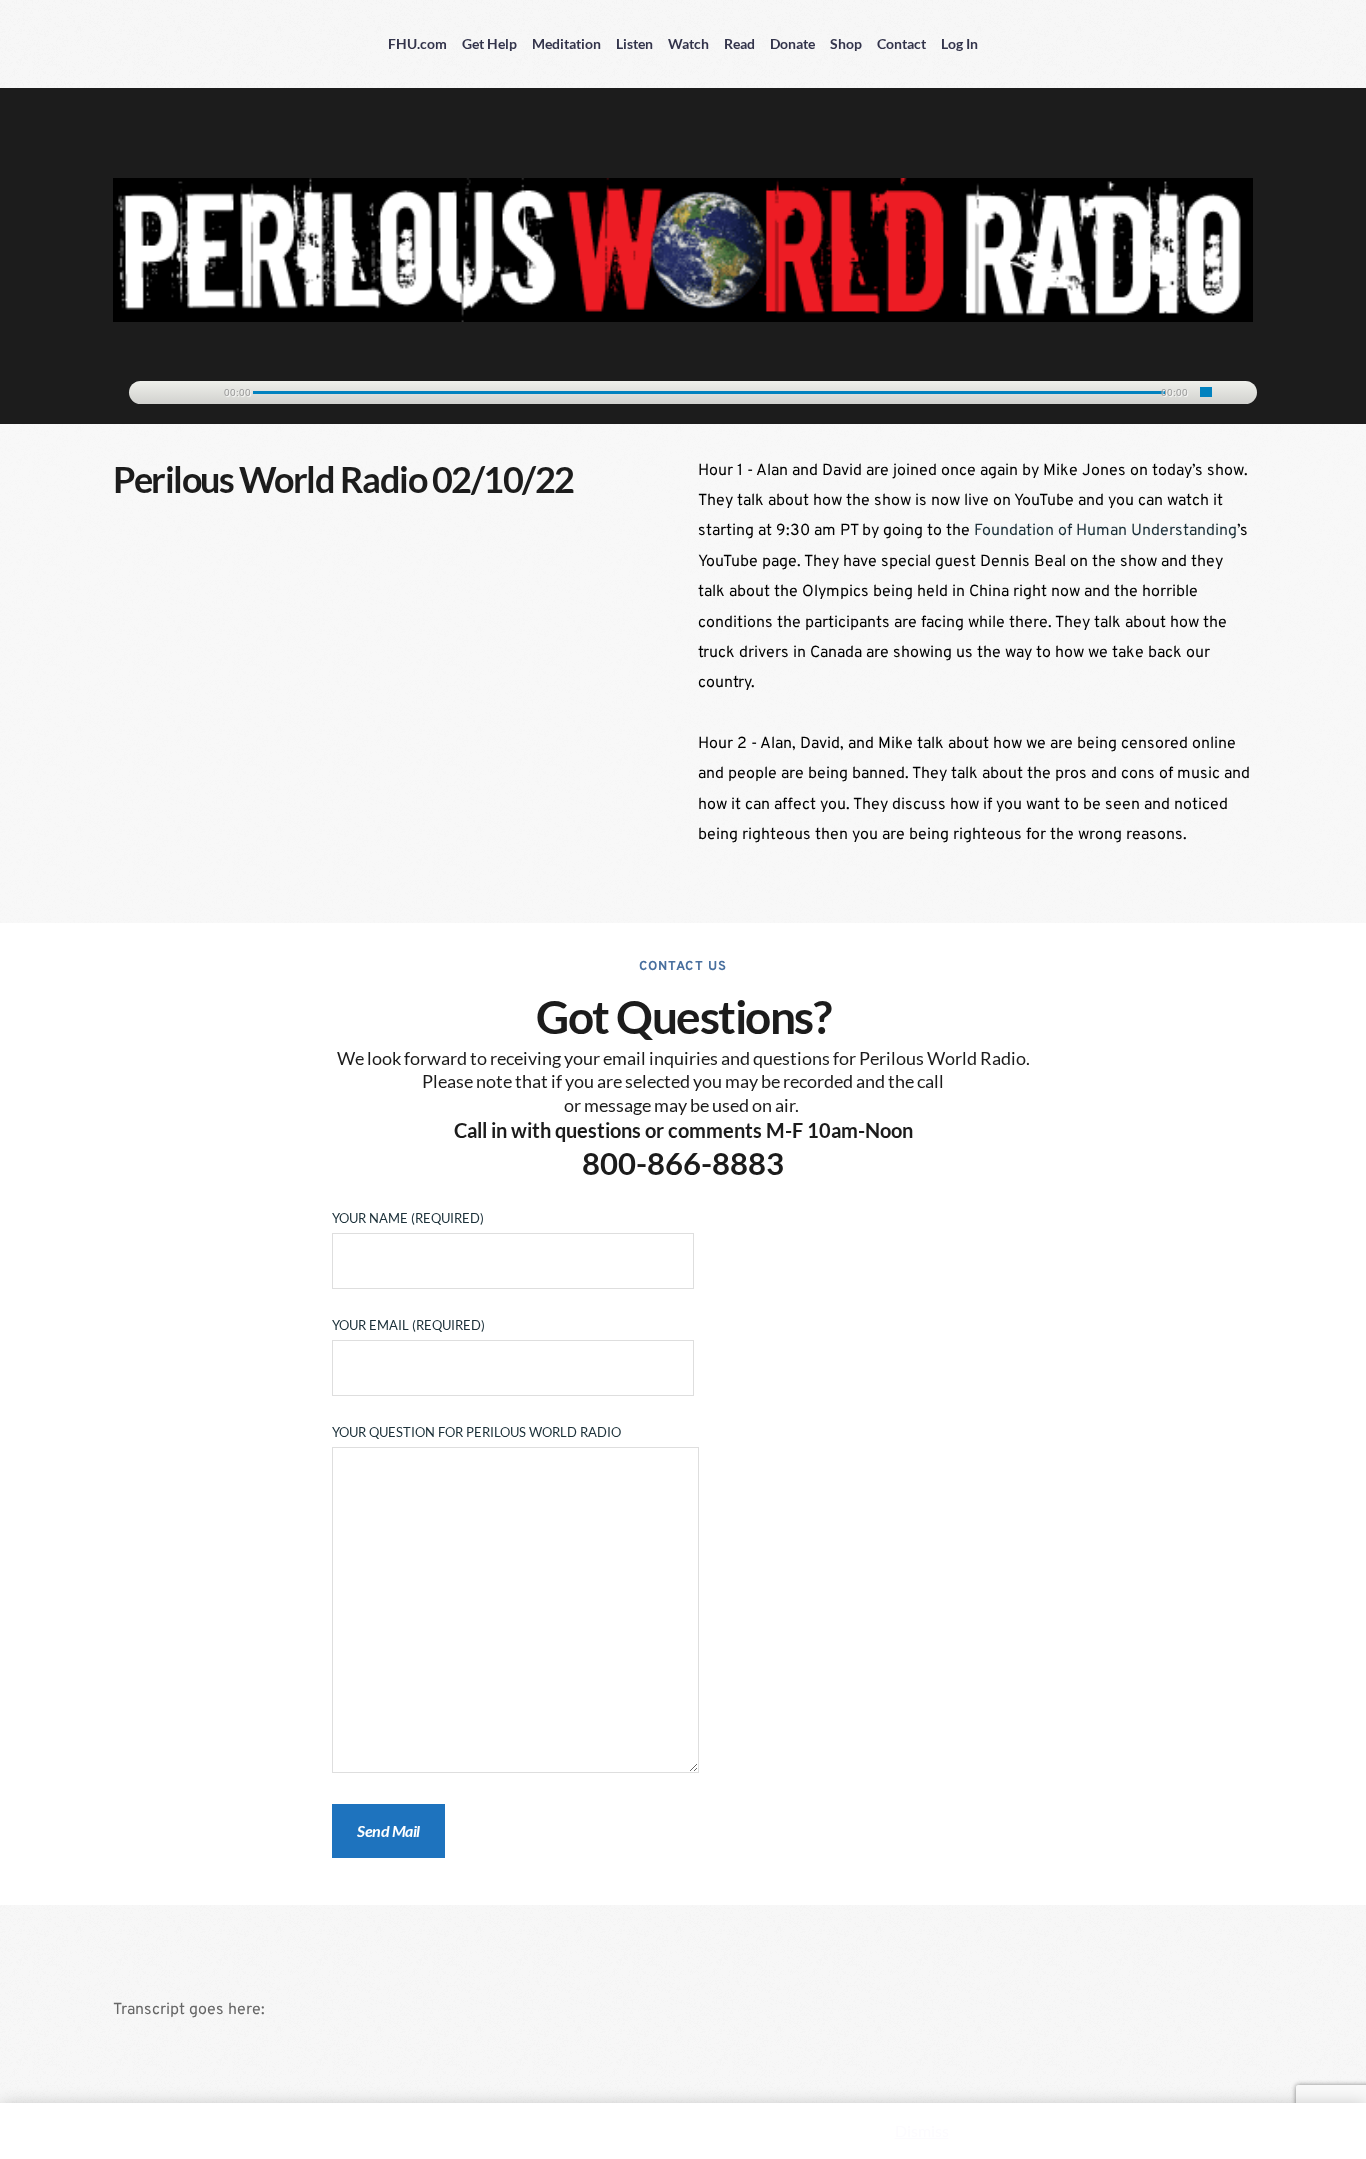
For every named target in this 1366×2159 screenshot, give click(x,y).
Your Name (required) (408, 1218)
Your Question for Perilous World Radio (476, 1432)
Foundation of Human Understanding (1105, 531)
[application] (683, 389)
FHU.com (417, 43)
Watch (688, 43)
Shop (846, 43)
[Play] (154, 393)
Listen (634, 43)
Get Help (489, 43)
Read (739, 43)
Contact (901, 43)
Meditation (566, 43)
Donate (792, 43)
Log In (959, 43)
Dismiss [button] (922, 2130)
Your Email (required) (408, 1325)
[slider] (1206, 392)
